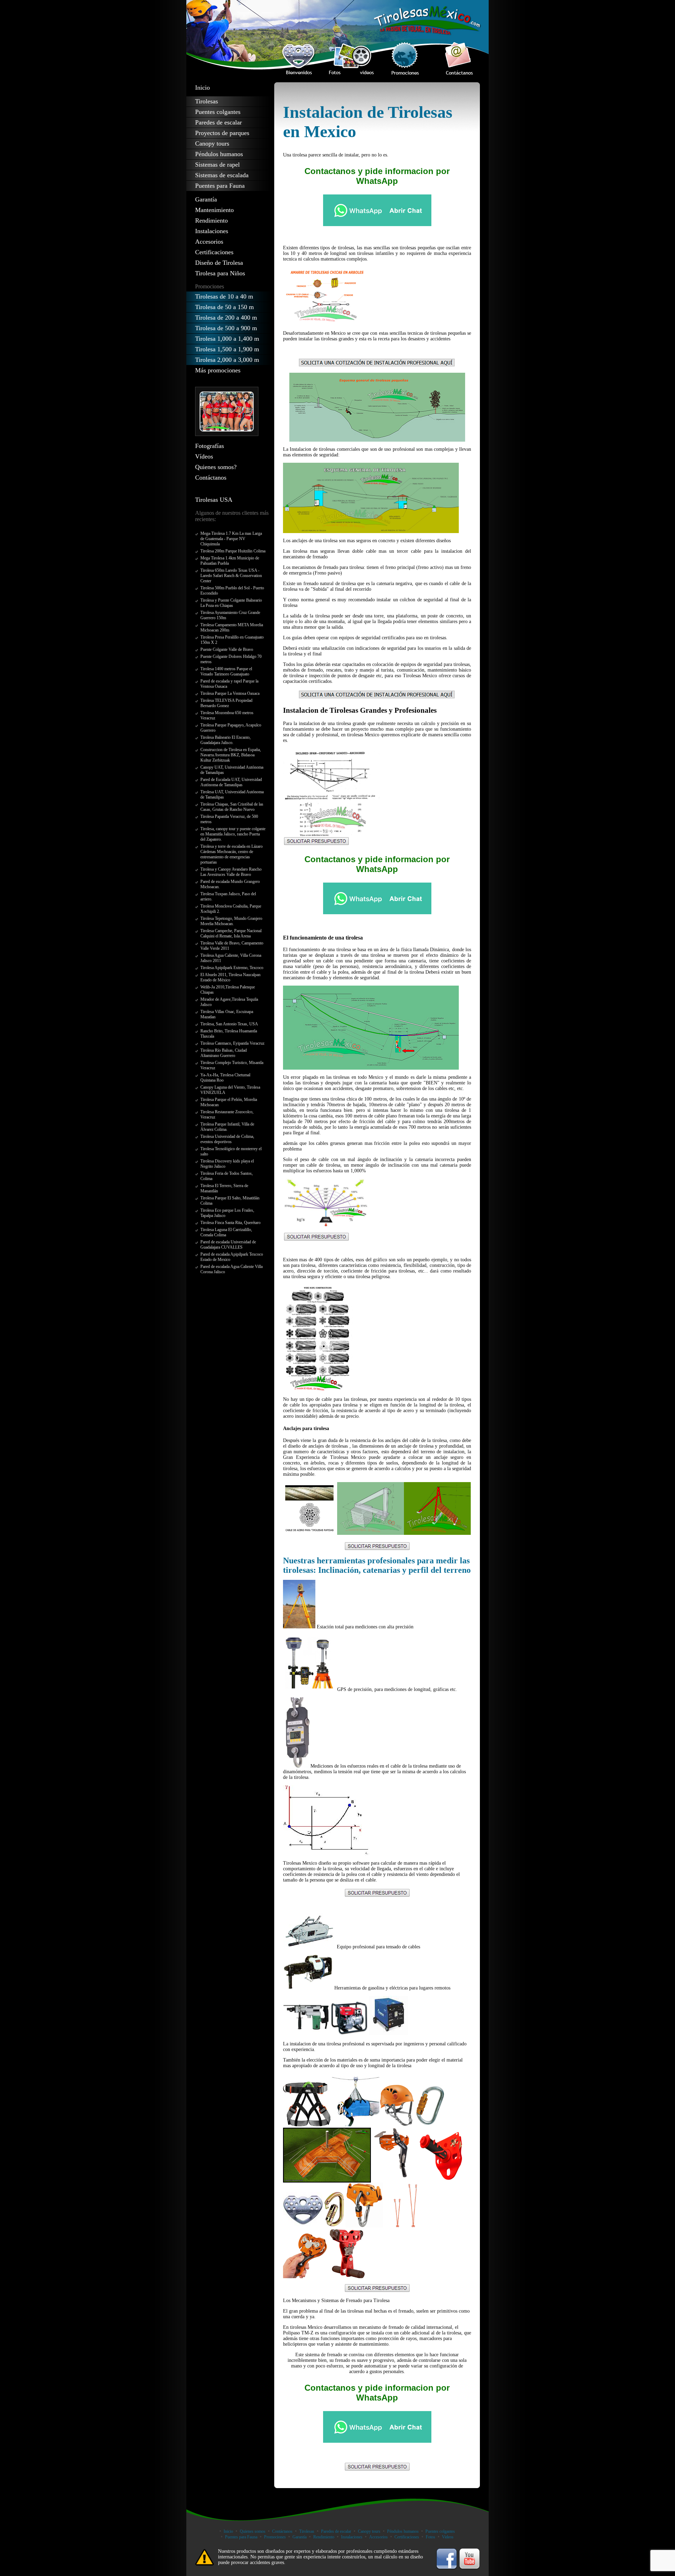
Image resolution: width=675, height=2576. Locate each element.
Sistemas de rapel (217, 165)
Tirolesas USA (214, 500)
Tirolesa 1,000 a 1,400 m (227, 339)
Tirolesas (207, 101)
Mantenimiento (214, 210)
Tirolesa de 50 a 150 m (224, 307)
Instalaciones (212, 231)
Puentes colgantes (218, 112)
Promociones (275, 2537)
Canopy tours (212, 143)
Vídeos (204, 456)
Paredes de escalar (218, 122)
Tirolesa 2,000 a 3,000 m (227, 360)
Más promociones (218, 370)
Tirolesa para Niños (220, 273)
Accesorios (209, 242)
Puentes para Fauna (220, 186)
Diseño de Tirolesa (219, 263)
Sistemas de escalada (222, 175)
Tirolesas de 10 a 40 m (224, 296)
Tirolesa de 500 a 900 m (226, 328)
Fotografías (210, 446)
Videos (448, 2537)
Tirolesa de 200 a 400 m (226, 318)
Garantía (206, 199)
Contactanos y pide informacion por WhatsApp (377, 176)
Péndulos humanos (219, 154)
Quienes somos (253, 2531)
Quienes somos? (216, 467)
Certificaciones (214, 252)
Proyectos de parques (222, 133)
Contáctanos (211, 478)
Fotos (430, 2537)
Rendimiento (211, 220)
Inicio (202, 88)
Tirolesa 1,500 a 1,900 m (227, 349)
